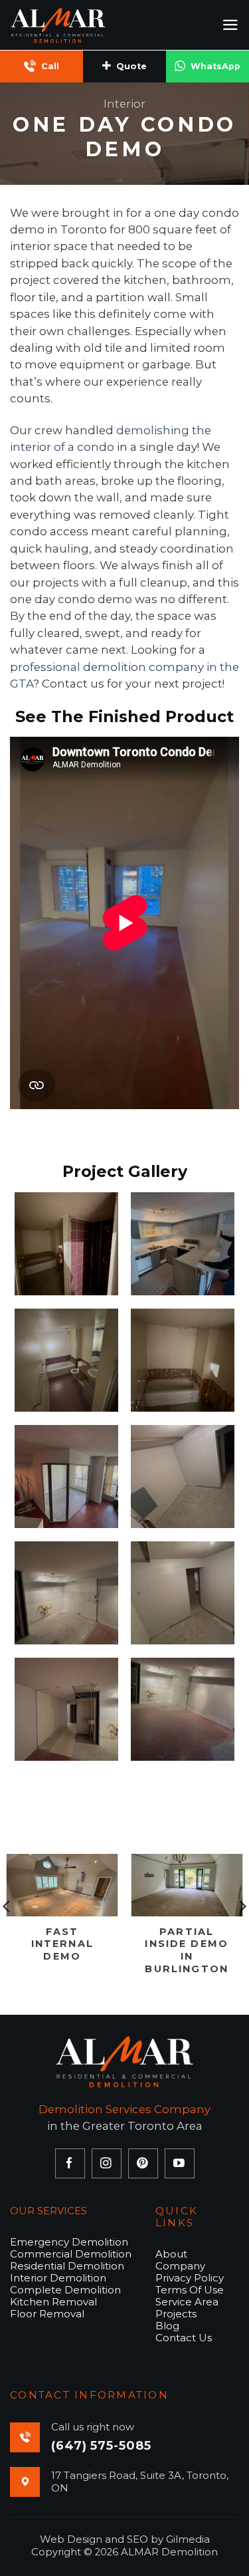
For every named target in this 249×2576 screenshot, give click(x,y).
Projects (176, 2314)
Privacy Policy (190, 2278)
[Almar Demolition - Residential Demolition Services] (76, 25)
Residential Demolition (67, 2266)
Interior (124, 104)
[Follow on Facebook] (70, 2163)
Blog (167, 2326)
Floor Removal (47, 2314)
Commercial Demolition (71, 2254)
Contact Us (184, 2338)
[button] (230, 25)
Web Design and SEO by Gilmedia (125, 2539)
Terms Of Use (190, 2290)
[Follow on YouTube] (180, 2163)
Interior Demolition (58, 2278)
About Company (180, 2260)
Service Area (187, 2302)
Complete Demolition (65, 2290)
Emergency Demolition (69, 2242)
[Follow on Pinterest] (143, 2163)
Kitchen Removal (53, 2302)
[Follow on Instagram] (107, 2163)
